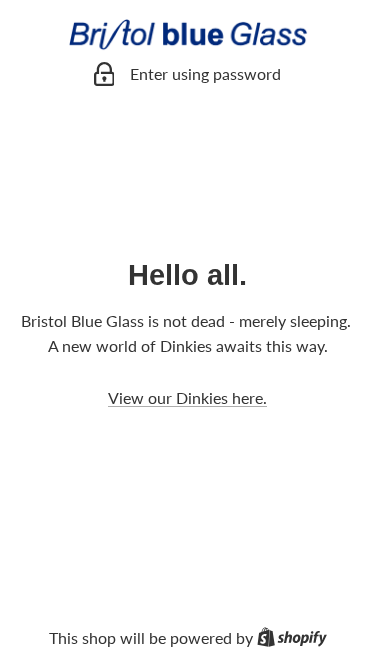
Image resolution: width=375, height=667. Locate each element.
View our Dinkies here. (187, 397)
